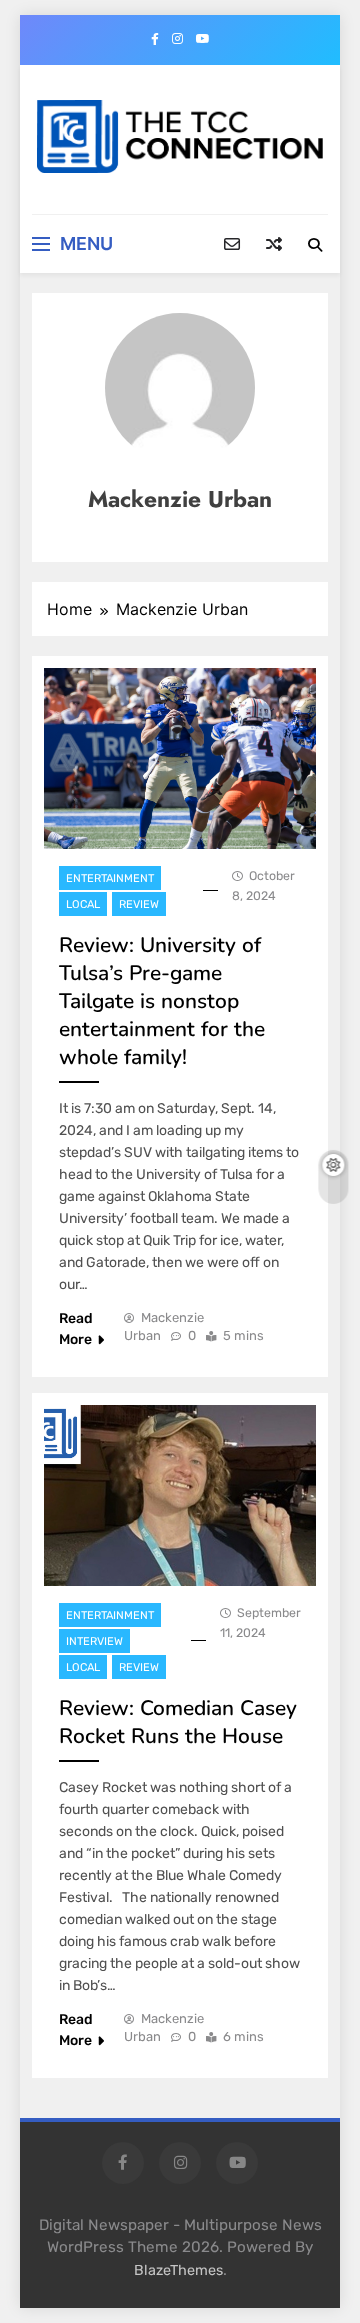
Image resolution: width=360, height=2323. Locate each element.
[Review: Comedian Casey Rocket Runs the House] (180, 1495)
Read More (76, 1329)
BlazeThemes (178, 2270)
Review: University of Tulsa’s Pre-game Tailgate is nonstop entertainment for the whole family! (162, 1001)
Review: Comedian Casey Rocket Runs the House (178, 1722)
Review (139, 904)
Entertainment (110, 878)
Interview (94, 1641)
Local (83, 904)
